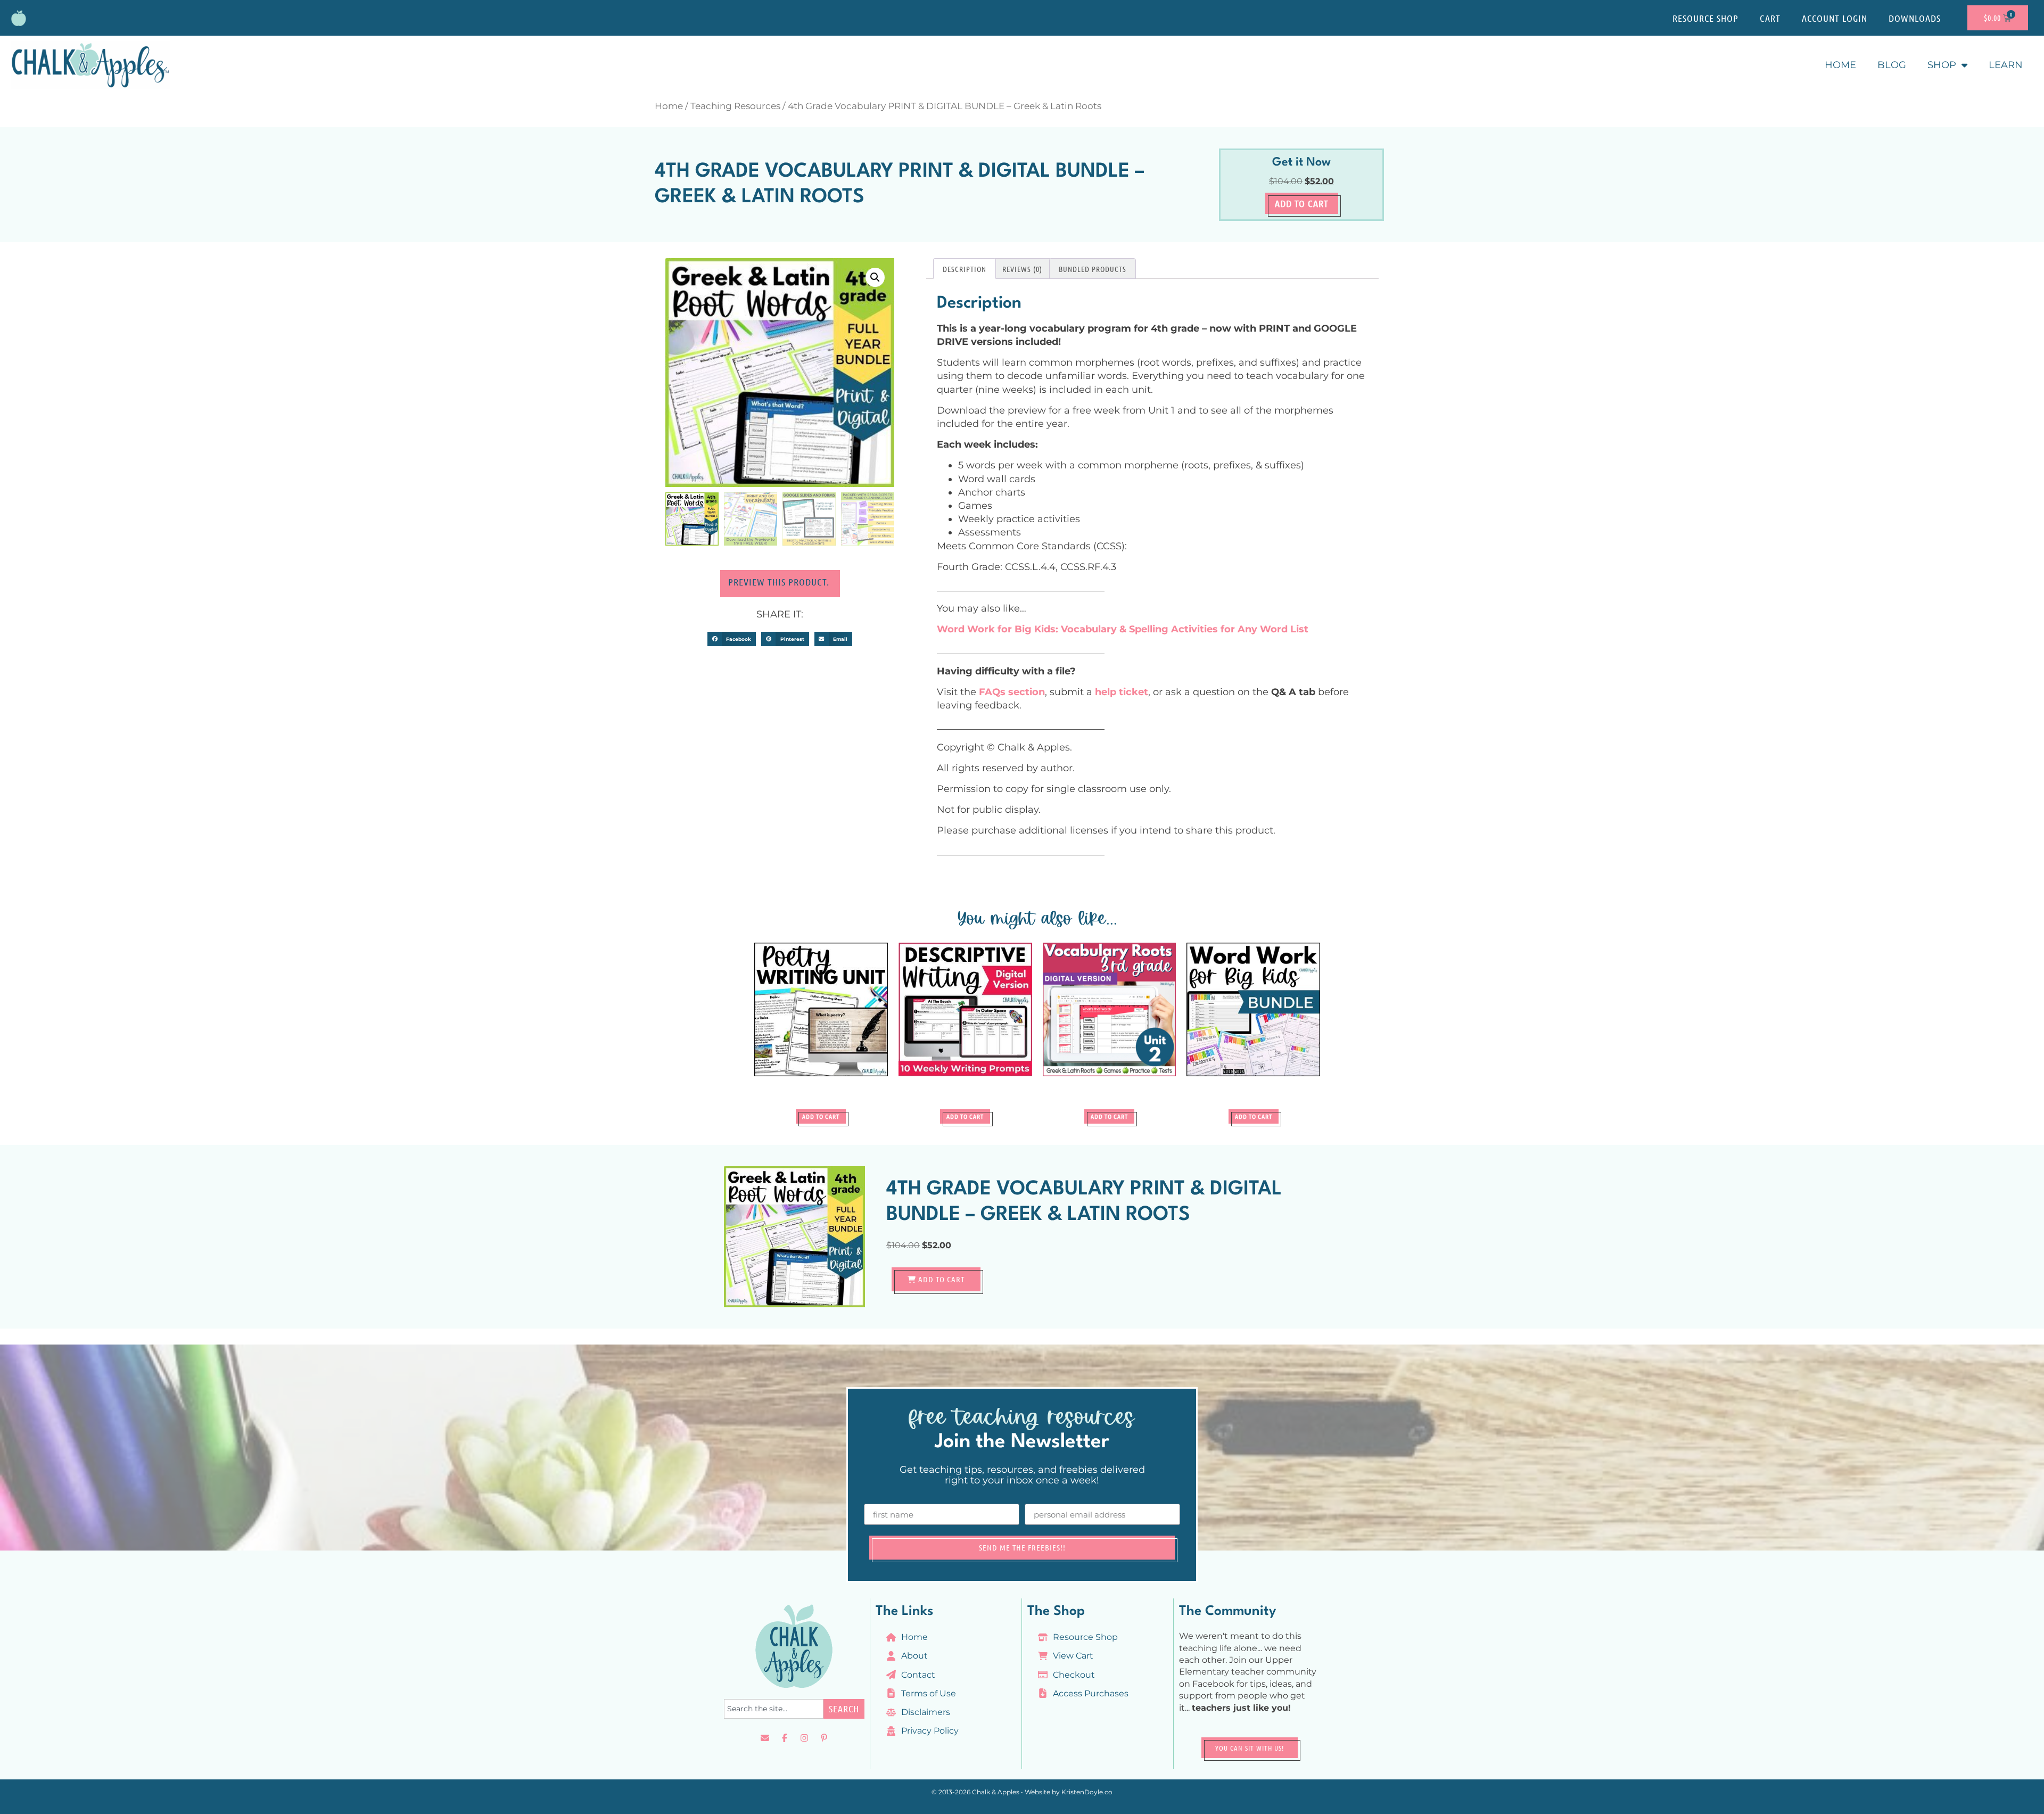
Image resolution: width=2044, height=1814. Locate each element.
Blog (1892, 65)
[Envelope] (765, 1738)
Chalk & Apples (996, 1792)
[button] (875, 277)
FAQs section (1012, 692)
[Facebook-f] (785, 1738)
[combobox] (774, 1709)
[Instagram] (804, 1738)
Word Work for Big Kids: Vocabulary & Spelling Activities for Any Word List (1123, 629)
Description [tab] (965, 269)
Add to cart (1302, 203)
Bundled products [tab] (1093, 269)
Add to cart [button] (821, 1116)
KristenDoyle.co (1087, 1792)
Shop (1942, 65)
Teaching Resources (735, 106)
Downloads (1915, 18)
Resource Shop (1705, 18)
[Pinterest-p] (824, 1738)
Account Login (1835, 18)
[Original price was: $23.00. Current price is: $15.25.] (1253, 1023)
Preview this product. (780, 582)
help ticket (1122, 692)
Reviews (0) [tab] (1022, 269)
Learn (2006, 65)
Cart (1770, 18)
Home (1840, 65)
